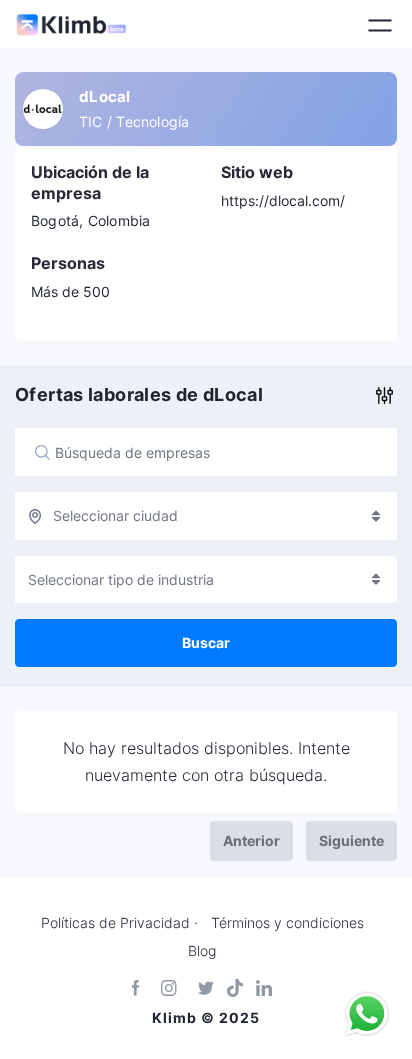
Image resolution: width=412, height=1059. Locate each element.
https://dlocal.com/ (283, 200)
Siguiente (351, 840)
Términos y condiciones (287, 923)
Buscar (206, 642)
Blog (202, 951)
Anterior (251, 840)
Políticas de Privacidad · (119, 923)
